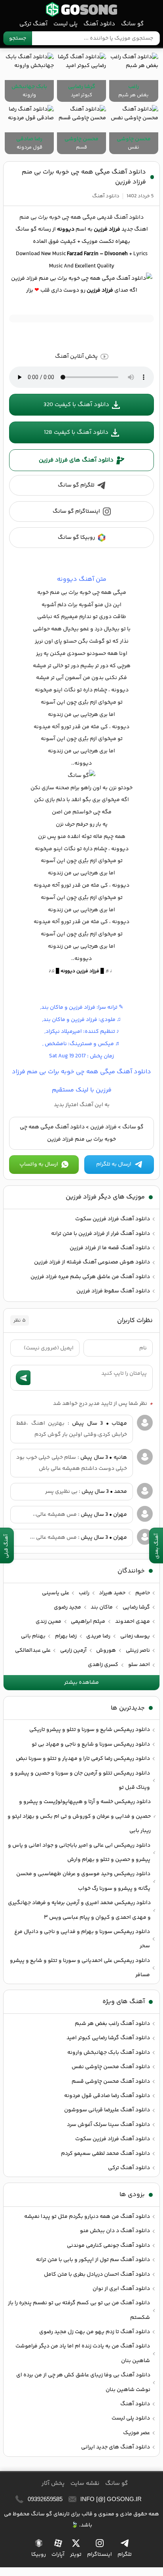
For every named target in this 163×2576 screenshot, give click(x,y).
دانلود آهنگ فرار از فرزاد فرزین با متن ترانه (100, 1234)
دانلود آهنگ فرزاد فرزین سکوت (113, 1219)
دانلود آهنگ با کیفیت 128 (76, 432)
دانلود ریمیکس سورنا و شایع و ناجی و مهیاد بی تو (91, 1744)
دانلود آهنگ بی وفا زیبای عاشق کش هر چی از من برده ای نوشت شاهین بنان (83, 2382)
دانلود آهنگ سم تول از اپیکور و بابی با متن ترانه (93, 2260)
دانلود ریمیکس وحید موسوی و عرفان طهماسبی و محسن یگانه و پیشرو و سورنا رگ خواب (83, 1881)
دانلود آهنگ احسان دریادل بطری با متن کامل (97, 2275)
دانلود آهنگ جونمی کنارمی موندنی (108, 2246)
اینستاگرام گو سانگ (76, 511)
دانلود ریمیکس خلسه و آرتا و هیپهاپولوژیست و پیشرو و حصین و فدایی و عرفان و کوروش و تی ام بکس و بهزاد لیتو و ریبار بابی (79, 1816)
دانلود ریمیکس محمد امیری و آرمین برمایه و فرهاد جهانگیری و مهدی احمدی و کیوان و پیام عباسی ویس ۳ (79, 1910)
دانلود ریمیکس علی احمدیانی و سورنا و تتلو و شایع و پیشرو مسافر (80, 1968)
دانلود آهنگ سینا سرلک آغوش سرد (108, 2125)
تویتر (76, 2555)
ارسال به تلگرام (114, 1164)
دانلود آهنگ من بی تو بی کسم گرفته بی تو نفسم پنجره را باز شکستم (79, 2310)
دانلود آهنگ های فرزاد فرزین (76, 460)
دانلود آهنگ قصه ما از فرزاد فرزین (110, 1248)
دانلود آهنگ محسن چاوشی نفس (111, 2067)
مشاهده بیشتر (81, 1683)
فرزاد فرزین (103, 1127)
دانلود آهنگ (99, 24)
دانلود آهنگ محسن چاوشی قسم (111, 2082)
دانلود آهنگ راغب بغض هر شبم (112, 2024)
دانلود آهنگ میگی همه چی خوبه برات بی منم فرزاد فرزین (84, 177)
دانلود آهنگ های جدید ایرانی (116, 2447)
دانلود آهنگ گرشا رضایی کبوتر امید (108, 2038)
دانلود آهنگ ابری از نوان (121, 2289)
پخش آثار (53, 2483)
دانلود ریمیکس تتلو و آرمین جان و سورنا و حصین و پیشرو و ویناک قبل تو (80, 1780)
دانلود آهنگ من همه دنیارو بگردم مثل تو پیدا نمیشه (87, 2217)
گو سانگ (81, 9)
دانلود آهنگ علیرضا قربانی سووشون (107, 2110)
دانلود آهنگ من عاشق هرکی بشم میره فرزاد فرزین (90, 1277)
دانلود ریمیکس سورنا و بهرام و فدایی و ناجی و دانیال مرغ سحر (82, 1939)
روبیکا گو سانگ (76, 538)
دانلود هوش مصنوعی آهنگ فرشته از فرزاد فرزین (92, 1262)
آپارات (58, 2555)
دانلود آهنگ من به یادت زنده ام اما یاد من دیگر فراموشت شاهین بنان (83, 2353)
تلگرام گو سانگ (76, 485)
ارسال (23, 1378)
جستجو (18, 38)
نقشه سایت (85, 2483)
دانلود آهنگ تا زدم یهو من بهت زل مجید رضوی (95, 2332)
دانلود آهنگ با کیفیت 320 (76, 405)
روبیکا (39, 2555)
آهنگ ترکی (33, 24)
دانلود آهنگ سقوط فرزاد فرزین (113, 1291)
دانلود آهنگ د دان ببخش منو (115, 2231)
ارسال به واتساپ (39, 1164)
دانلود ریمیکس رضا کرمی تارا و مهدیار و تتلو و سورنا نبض (83, 1759)
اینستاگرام (100, 2555)
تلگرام (125, 2555)
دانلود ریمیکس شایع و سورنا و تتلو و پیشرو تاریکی (90, 1730)
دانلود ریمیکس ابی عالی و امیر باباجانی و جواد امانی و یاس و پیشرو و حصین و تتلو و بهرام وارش (79, 1853)
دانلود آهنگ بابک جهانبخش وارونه (109, 2053)
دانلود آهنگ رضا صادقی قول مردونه (107, 2096)
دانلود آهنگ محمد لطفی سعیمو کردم (105, 2154)
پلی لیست (65, 24)
